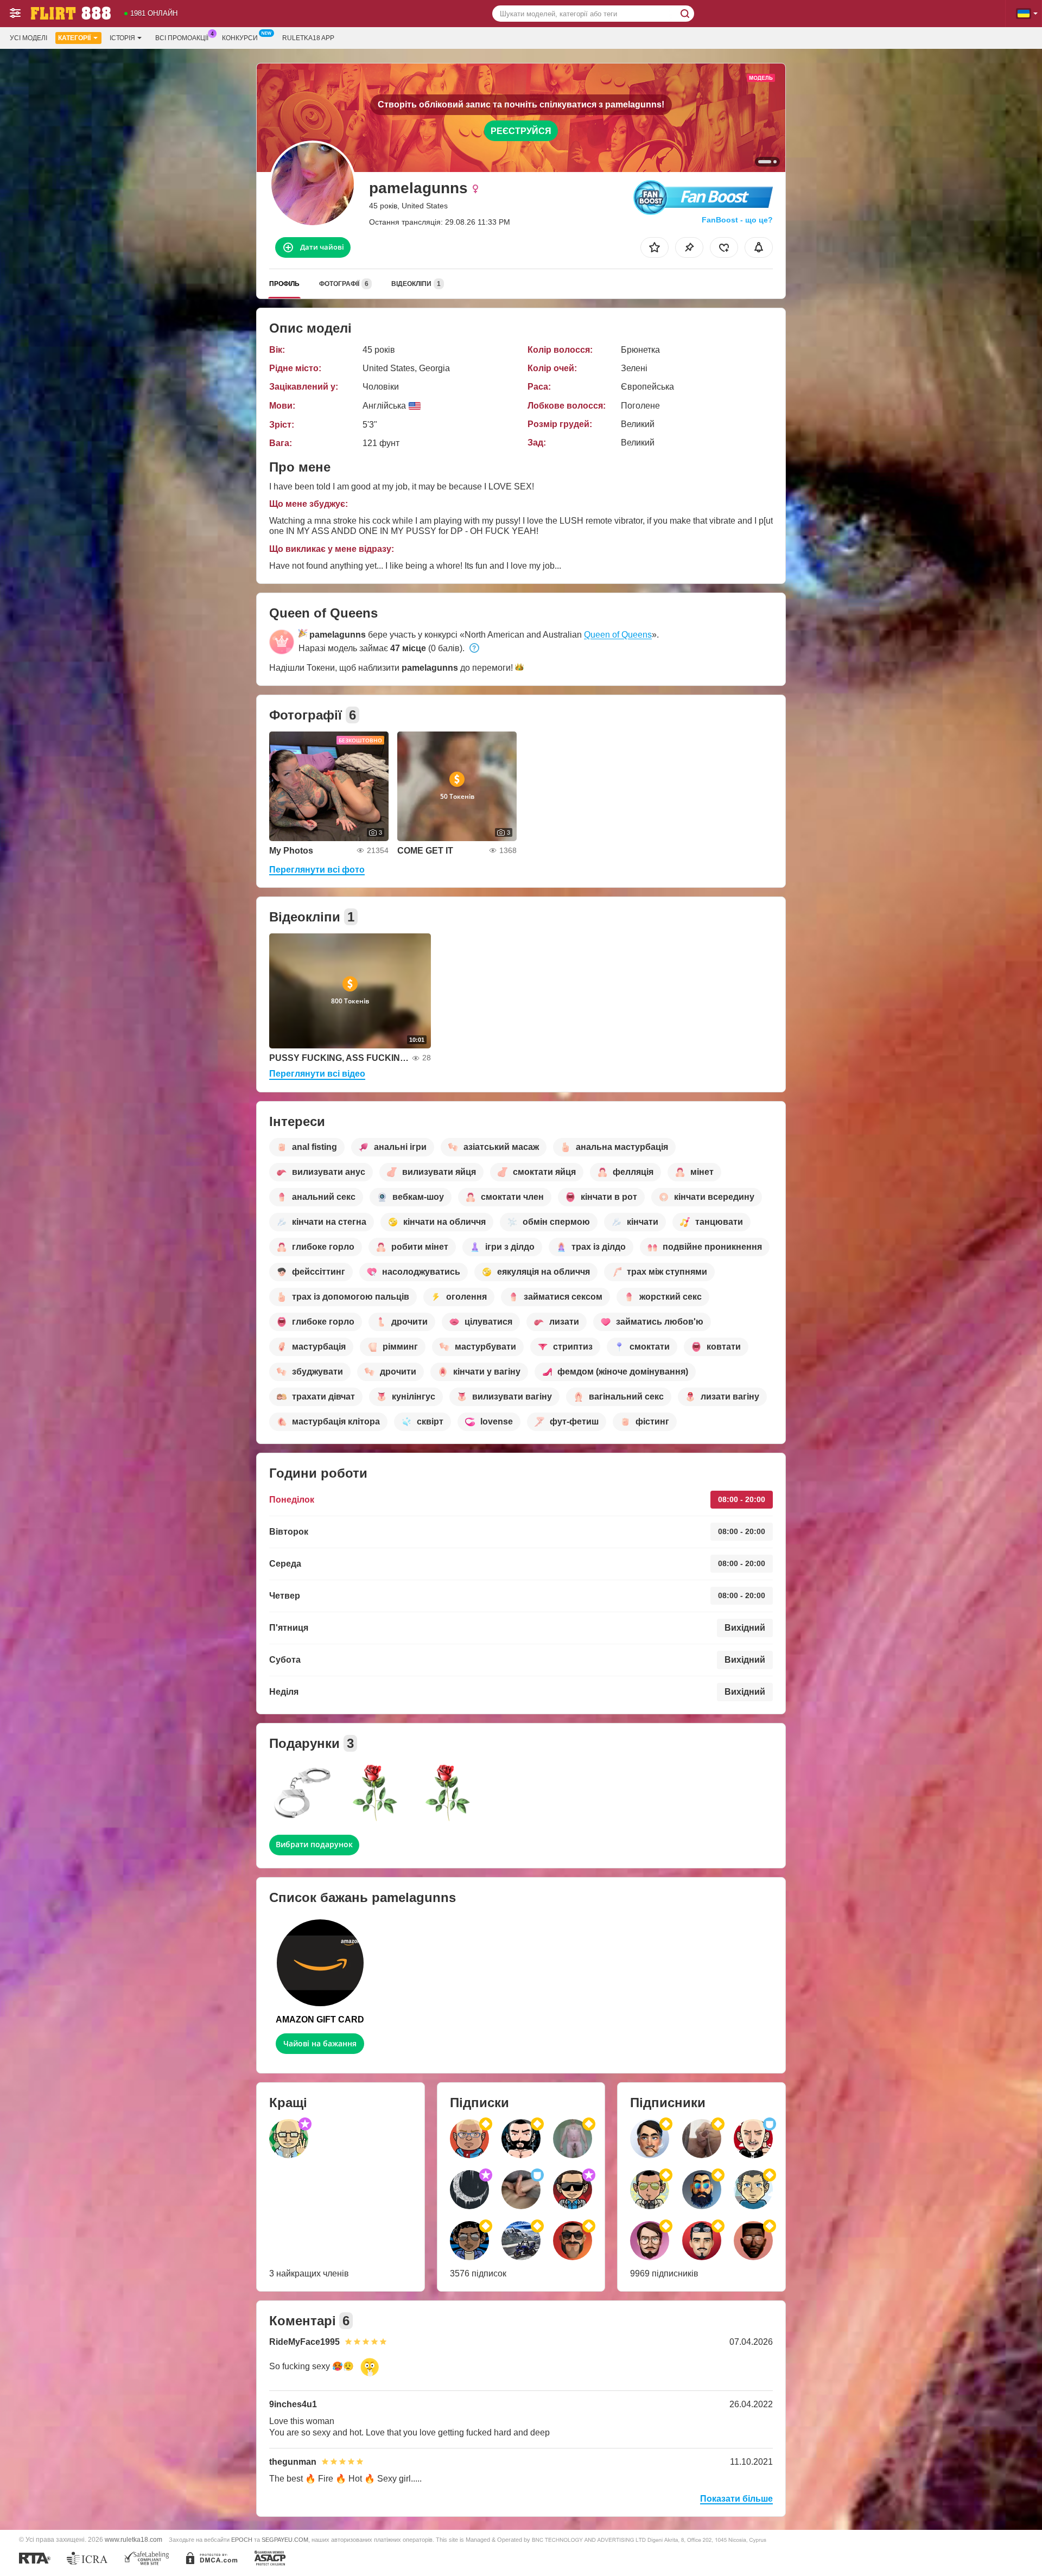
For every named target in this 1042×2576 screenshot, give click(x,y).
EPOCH (242, 2540)
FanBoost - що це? (737, 220)
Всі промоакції (182, 38)
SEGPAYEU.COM (285, 2540)
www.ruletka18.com (134, 2539)
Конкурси (240, 38)
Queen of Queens (618, 635)
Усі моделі (28, 38)
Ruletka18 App (308, 38)
